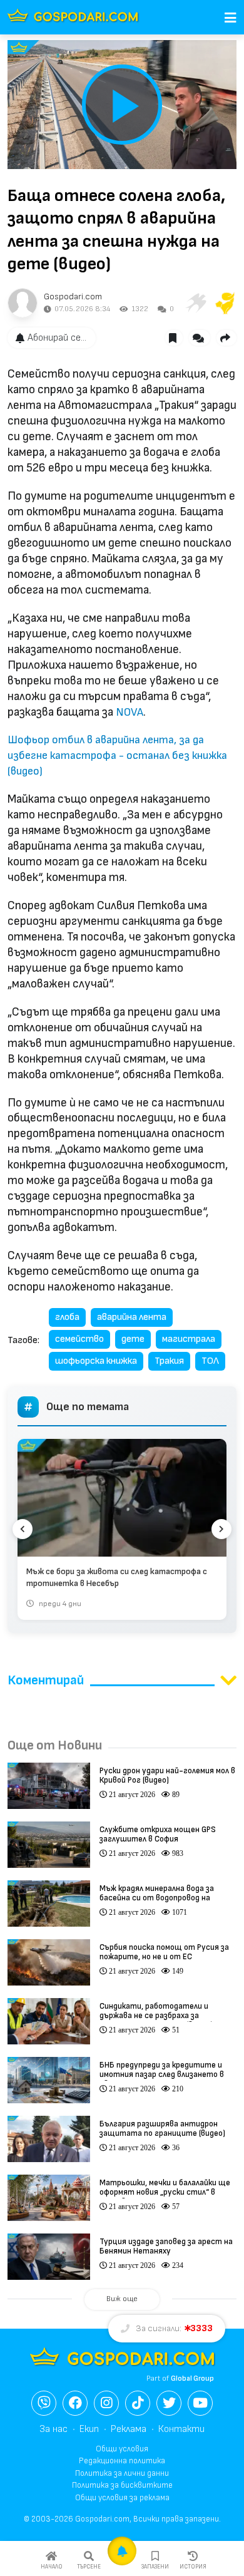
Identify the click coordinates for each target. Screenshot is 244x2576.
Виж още (122, 2299)
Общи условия (122, 2449)
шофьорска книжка (96, 1361)
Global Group (192, 2378)
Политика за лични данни (122, 2473)
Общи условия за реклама (122, 2498)
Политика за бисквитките (122, 2485)
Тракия (169, 1361)
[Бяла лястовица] (195, 303)
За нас (53, 2429)
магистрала (189, 1339)
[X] (169, 2403)
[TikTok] (138, 2403)
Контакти (181, 2429)
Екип (89, 2429)
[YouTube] (200, 2403)
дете (133, 1339)
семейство (79, 1339)
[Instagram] (106, 2403)
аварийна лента (132, 1317)
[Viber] (44, 2403)
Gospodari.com (73, 296)
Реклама (129, 2429)
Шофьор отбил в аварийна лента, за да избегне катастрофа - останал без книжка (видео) (117, 755)
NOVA (130, 712)
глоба (67, 1317)
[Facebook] (75, 2403)
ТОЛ (210, 1361)
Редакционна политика (122, 2461)
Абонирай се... (57, 338)
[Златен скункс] (225, 303)
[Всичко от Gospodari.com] (23, 303)
